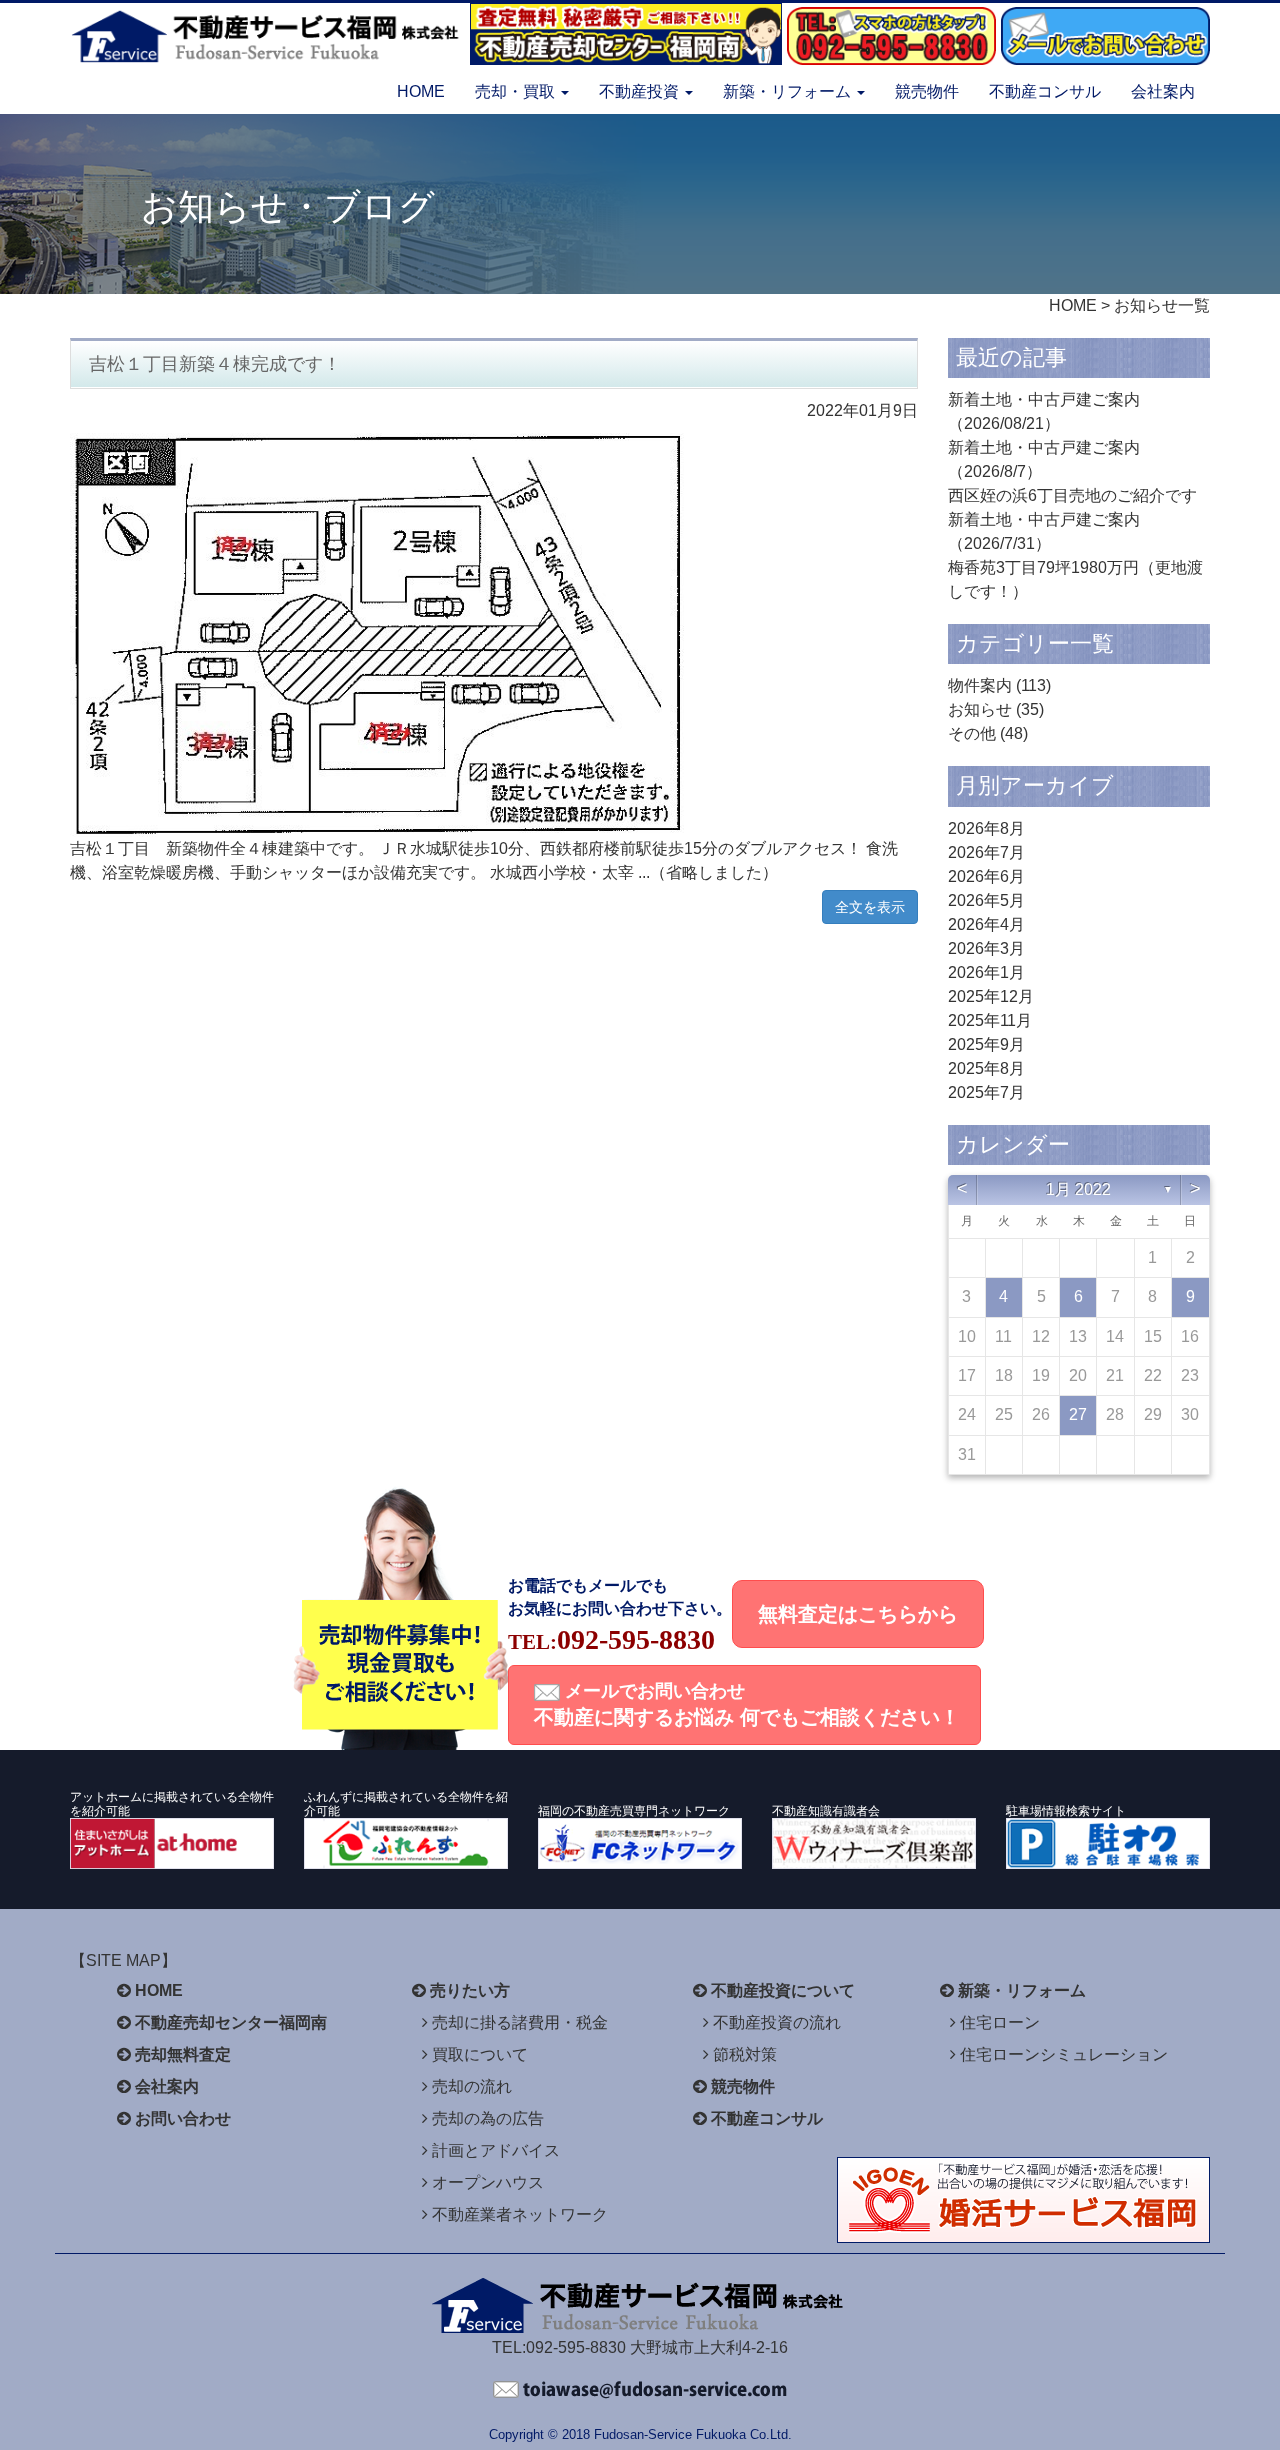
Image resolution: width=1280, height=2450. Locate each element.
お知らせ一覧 (1162, 305)
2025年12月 (991, 996)
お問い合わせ (183, 2118)
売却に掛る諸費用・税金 (520, 2022)
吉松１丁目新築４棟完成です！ (215, 364)
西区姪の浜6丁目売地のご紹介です (1072, 495)
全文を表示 (870, 907)
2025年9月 (986, 1044)
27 (1078, 1414)
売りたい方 (470, 1990)
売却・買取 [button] (517, 91)
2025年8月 (986, 1068)
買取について (480, 2054)
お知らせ (980, 709)
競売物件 (927, 91)
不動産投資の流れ (777, 2022)
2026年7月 (986, 852)
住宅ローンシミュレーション (1064, 2054)
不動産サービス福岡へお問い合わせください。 (640, 2390)
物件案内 (980, 685)
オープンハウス (488, 2182)
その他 (972, 733)
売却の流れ (472, 2086)
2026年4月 (986, 924)
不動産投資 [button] (641, 91)
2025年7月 (986, 1092)
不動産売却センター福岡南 (231, 2022)
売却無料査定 (183, 2054)
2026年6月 (986, 876)
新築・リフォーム (1022, 1990)
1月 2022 (1078, 1189)
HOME (421, 91)
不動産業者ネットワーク (520, 2214)
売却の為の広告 (488, 2118)
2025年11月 (990, 1020)
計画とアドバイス (496, 2150)
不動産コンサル (1045, 91)
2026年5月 (986, 900)
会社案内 (1163, 91)
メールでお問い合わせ (747, 1704)
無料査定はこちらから (858, 1614)
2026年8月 (986, 828)
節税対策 (745, 2054)
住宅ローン (1000, 2022)
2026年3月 (986, 948)
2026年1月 (986, 972)
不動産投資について (783, 1990)
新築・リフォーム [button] (789, 91)
